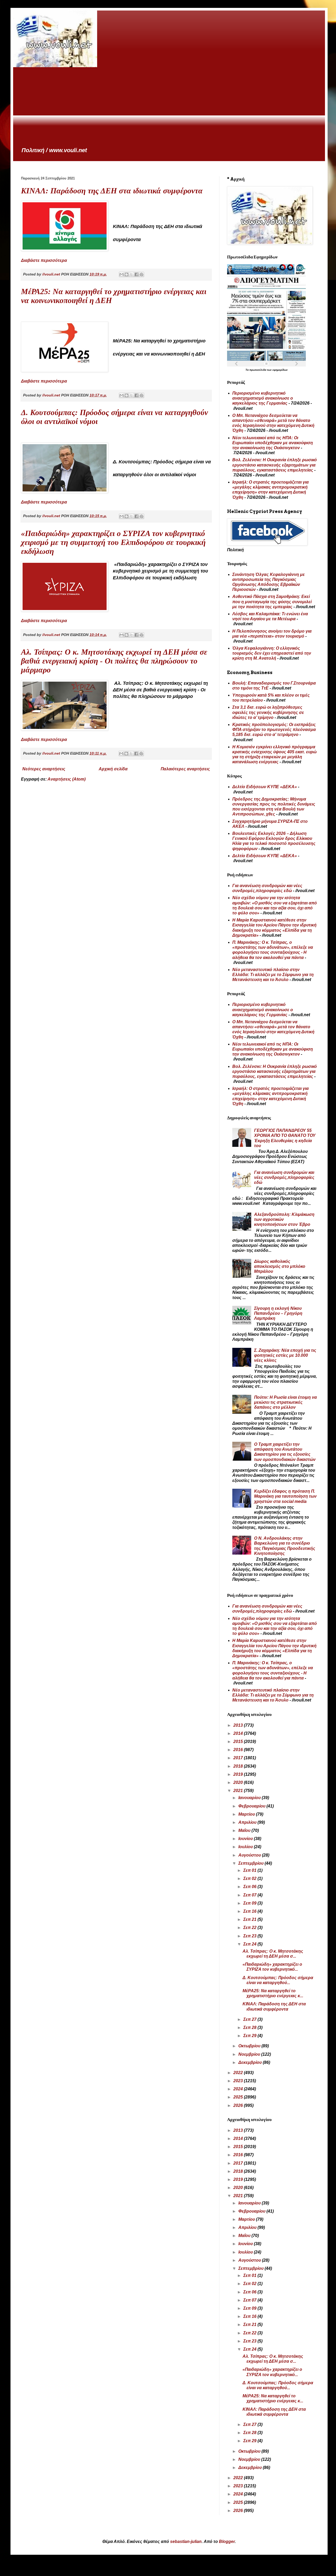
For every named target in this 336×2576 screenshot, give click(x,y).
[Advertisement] (169, 107)
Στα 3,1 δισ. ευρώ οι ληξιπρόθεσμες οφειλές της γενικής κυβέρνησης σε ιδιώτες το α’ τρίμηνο (268, 712)
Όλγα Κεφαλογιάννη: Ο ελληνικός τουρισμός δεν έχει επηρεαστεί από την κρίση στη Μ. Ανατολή (272, 653)
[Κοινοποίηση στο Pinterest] (141, 274)
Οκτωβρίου (250, 2046)
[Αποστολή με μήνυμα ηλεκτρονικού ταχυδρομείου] (122, 274)
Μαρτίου (247, 1814)
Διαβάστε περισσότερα (44, 260)
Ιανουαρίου (250, 1798)
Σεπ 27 (250, 2019)
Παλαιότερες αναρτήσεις (185, 769)
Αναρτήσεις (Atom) (67, 779)
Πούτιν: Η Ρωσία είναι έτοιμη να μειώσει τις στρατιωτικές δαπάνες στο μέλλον (285, 1402)
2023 (239, 2081)
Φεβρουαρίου (252, 1806)
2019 (239, 1774)
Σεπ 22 (250, 1928)
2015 (239, 1742)
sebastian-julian (186, 2541)
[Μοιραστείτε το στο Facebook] (136, 274)
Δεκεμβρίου (251, 2062)
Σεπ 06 (250, 1887)
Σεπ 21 (250, 1919)
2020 (239, 1782)
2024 (239, 2089)
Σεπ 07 (250, 1895)
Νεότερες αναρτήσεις (44, 769)
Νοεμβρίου (250, 2054)
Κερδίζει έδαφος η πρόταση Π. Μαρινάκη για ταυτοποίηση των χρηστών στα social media (285, 1496)
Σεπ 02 (250, 1878)
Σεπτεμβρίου (251, 1863)
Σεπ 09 (250, 1903)
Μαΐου (245, 1830)
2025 (239, 2097)
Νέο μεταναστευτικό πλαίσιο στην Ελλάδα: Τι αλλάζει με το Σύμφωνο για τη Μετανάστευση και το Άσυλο (273, 975)
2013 (239, 1725)
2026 (239, 2105)
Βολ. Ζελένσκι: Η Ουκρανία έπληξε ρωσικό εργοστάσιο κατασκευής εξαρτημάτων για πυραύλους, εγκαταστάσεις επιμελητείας (275, 465)
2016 (239, 1750)
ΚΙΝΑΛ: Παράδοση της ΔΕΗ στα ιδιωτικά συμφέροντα (112, 191)
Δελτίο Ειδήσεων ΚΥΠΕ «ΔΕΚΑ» (265, 787)
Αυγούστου (250, 1855)
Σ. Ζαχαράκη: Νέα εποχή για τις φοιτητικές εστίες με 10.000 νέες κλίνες (285, 1355)
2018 (239, 1766)
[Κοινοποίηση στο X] (132, 274)
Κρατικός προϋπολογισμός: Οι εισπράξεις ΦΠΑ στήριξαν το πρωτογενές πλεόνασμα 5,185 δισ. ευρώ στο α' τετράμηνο (274, 730)
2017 (239, 1758)
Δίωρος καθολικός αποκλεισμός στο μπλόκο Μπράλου (280, 1266)
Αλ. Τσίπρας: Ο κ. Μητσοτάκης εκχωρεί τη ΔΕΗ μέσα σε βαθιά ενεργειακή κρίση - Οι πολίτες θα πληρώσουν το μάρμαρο (114, 661)
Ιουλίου (246, 1847)
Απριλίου (248, 1822)
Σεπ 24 (250, 1944)
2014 (239, 1733)
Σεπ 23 (250, 1936)
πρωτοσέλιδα (258, 370)
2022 (239, 2073)
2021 (239, 1791)
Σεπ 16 (250, 1911)
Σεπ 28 (250, 2028)
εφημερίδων (280, 370)
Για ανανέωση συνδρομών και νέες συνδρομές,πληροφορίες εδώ (284, 1177)
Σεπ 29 (250, 2036)
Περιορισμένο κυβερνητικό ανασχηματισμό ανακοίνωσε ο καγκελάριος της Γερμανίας (263, 398)
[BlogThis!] (127, 274)
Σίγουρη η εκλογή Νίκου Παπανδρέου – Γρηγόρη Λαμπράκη (278, 1313)
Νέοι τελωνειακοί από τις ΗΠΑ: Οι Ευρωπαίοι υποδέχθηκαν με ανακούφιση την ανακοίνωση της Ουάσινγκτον (273, 443)
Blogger (227, 2541)
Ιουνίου (246, 1839)
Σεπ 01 (250, 1870)
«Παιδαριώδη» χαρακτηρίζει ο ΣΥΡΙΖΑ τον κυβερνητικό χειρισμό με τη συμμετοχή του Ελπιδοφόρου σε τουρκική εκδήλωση (113, 542)
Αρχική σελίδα (113, 769)
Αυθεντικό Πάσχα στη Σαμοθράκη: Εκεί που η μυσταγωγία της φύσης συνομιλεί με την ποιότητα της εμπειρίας (272, 601)
